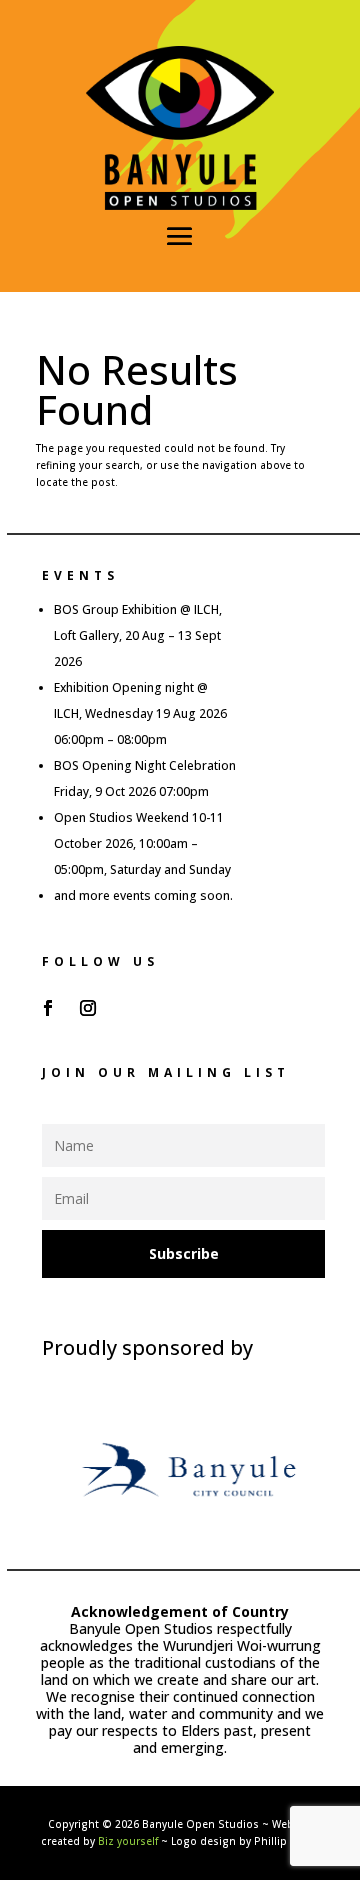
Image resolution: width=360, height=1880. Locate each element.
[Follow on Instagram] (88, 1008)
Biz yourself (128, 1841)
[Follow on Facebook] (48, 1008)
